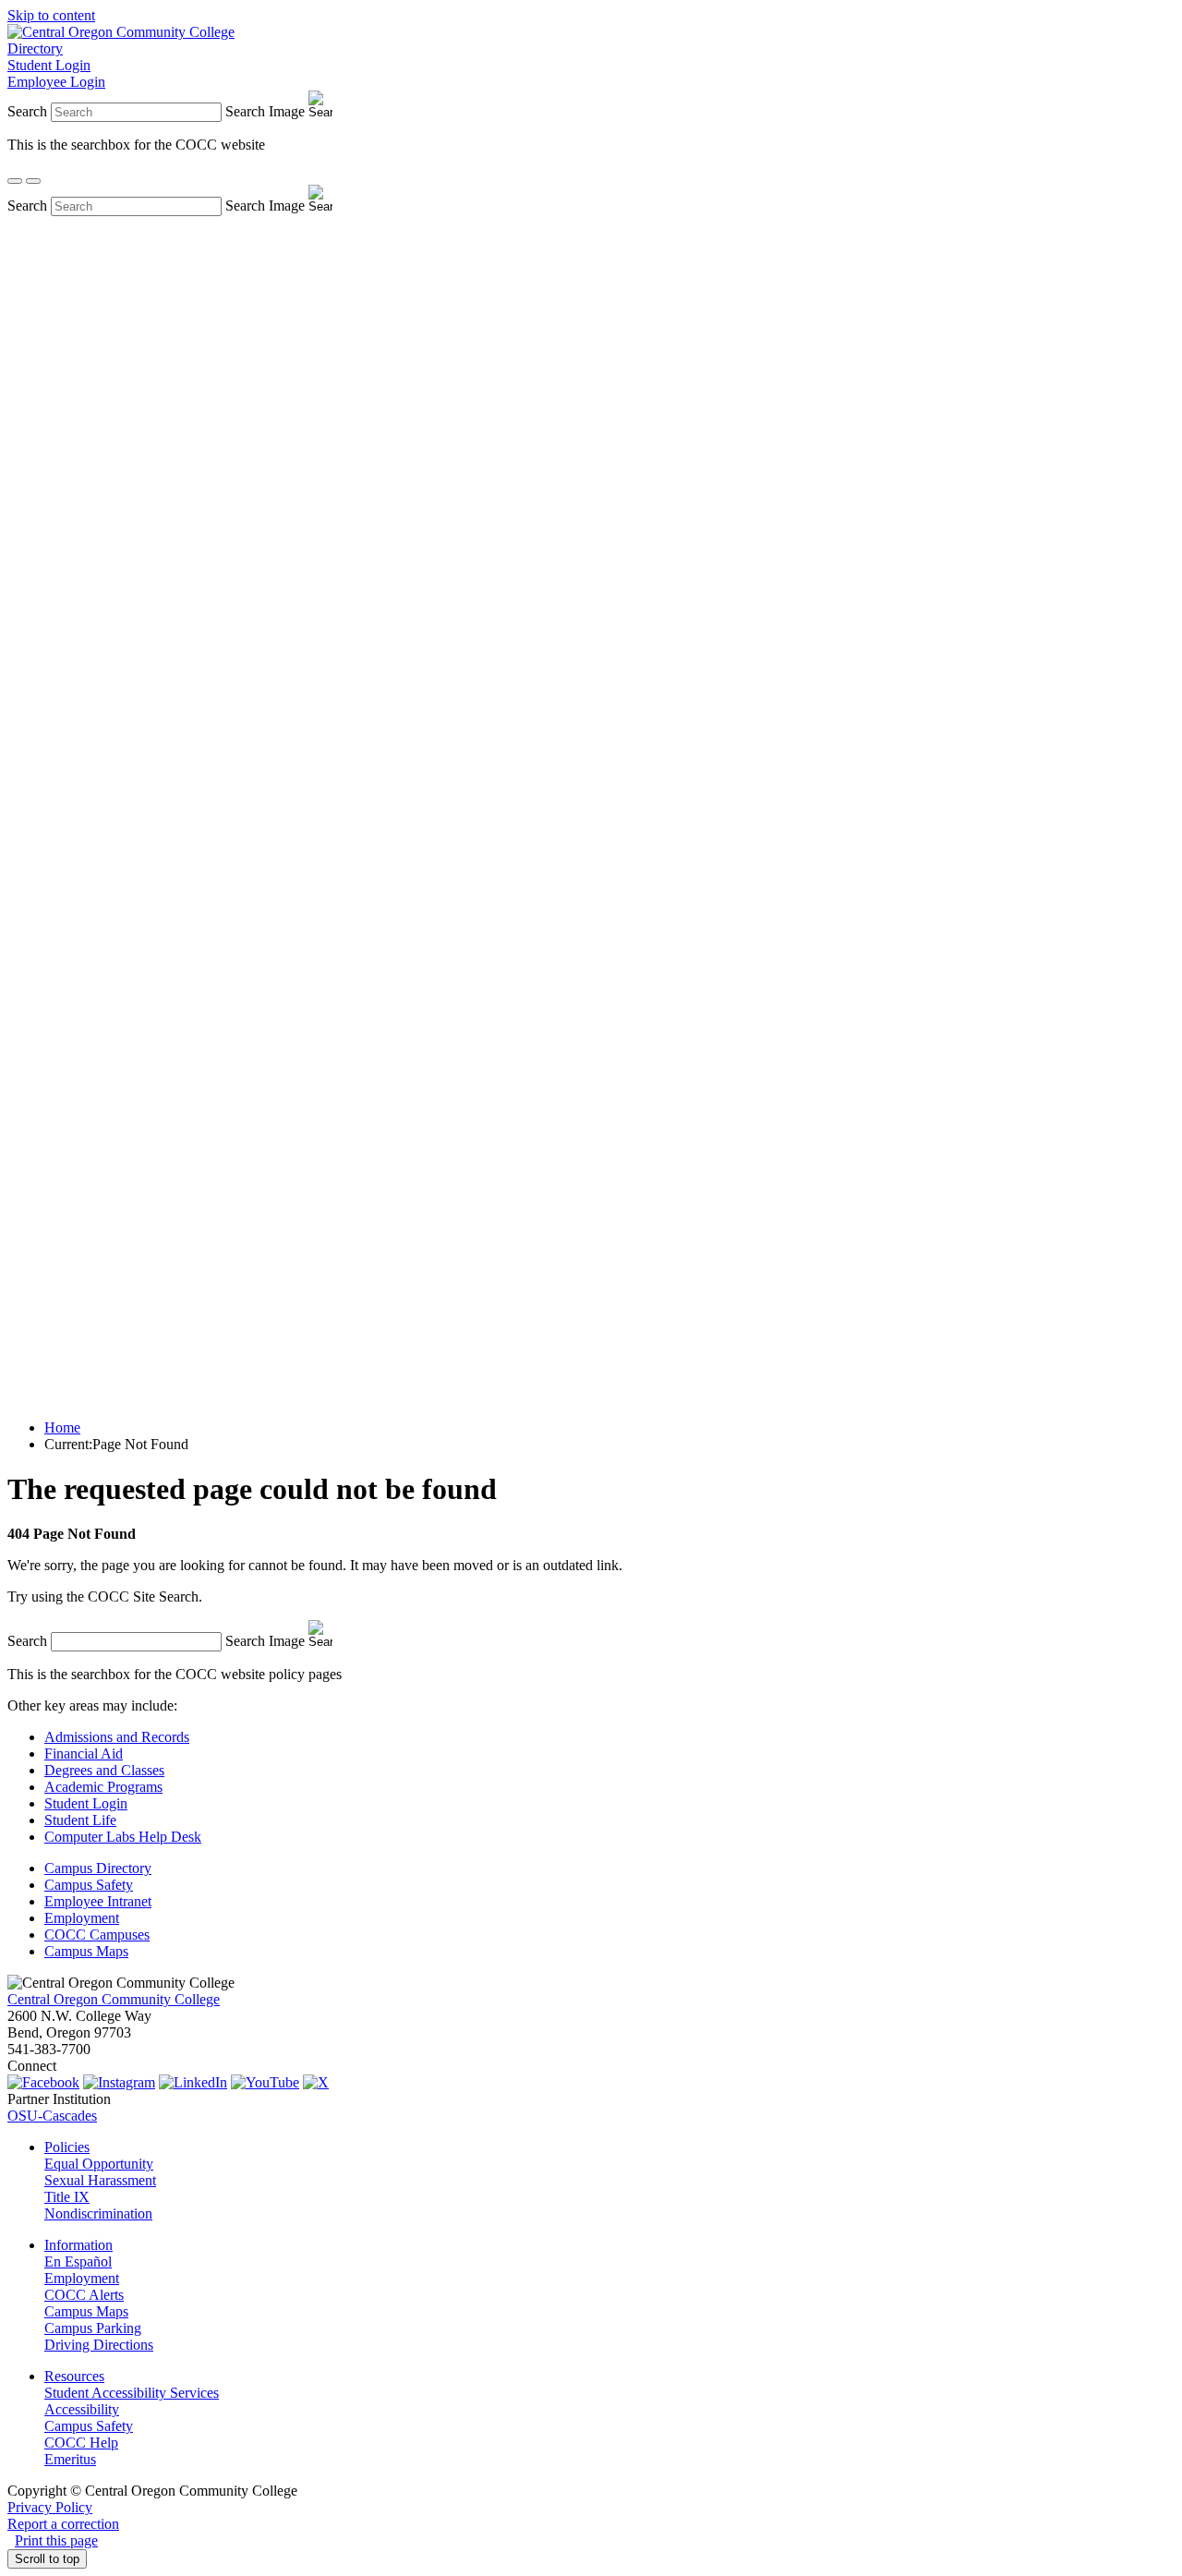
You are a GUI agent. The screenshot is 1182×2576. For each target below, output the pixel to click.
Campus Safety (89, 1885)
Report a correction (63, 2524)
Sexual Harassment (100, 2180)
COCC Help (81, 2443)
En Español (78, 2262)
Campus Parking (93, 2328)
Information (78, 2245)
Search (27, 111)
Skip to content (51, 15)
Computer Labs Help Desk (123, 1837)
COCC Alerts (84, 2295)
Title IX (67, 2197)
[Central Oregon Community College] (121, 32)
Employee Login (56, 82)
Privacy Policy (50, 2507)
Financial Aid (84, 1754)
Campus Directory (98, 1868)
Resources (74, 2376)
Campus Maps (86, 1951)
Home (62, 1427)
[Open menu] (33, 181)
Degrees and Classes (104, 1770)
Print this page (56, 2540)
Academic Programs (103, 1787)
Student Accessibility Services (132, 2393)
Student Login (49, 65)
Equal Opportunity (99, 2164)
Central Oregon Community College (114, 1999)
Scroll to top (47, 2559)
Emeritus (70, 2459)
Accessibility (82, 2409)
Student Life (80, 1820)
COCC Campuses (97, 1935)
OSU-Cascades (52, 2116)
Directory (35, 48)
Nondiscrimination (98, 2213)
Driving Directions (99, 2345)
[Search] (15, 181)
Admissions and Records (117, 1737)
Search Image (265, 111)
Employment (82, 1918)
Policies (67, 2147)
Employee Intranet (98, 1901)
